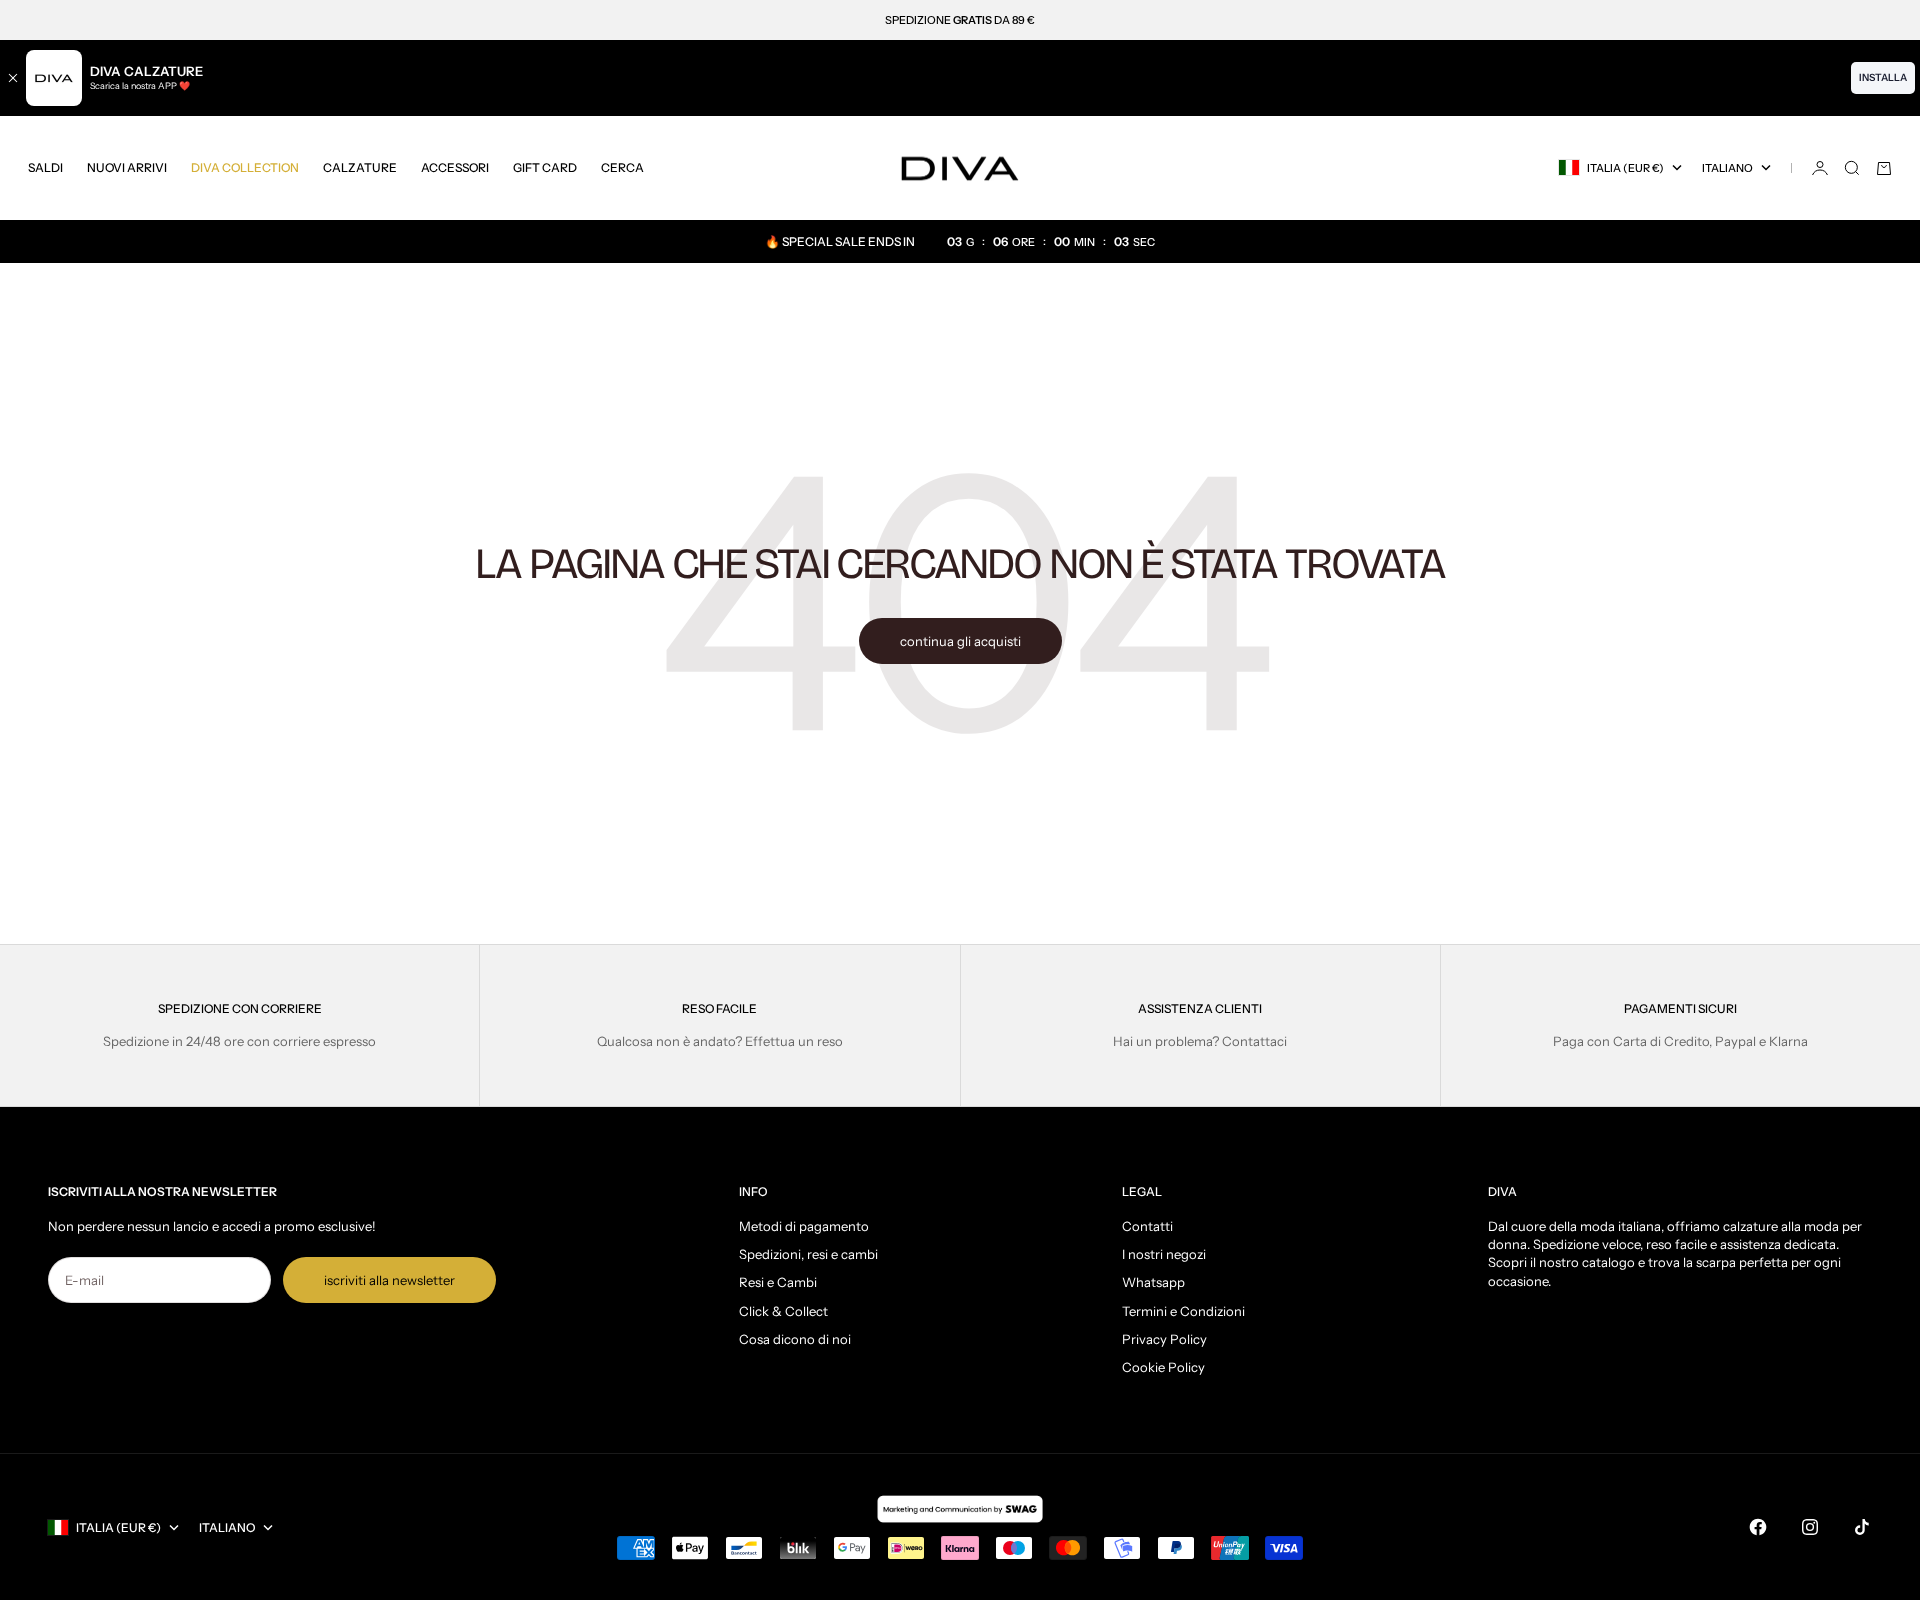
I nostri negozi (1164, 1254)
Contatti (1147, 1226)
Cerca (622, 167)
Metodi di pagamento (804, 1226)
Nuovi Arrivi (127, 167)
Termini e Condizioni (1183, 1311)
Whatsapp (1153, 1282)
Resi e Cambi (778, 1282)
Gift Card (545, 167)
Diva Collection (245, 167)
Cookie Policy (1163, 1367)
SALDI (45, 167)
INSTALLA (1883, 77)
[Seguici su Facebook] (1758, 1527)
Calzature (360, 167)
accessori (455, 167)
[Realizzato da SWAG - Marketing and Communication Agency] (960, 1509)
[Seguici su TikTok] (1862, 1527)
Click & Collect (783, 1311)
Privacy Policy (1164, 1339)
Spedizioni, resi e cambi (808, 1254)
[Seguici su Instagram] (1810, 1527)
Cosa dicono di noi (795, 1339)
